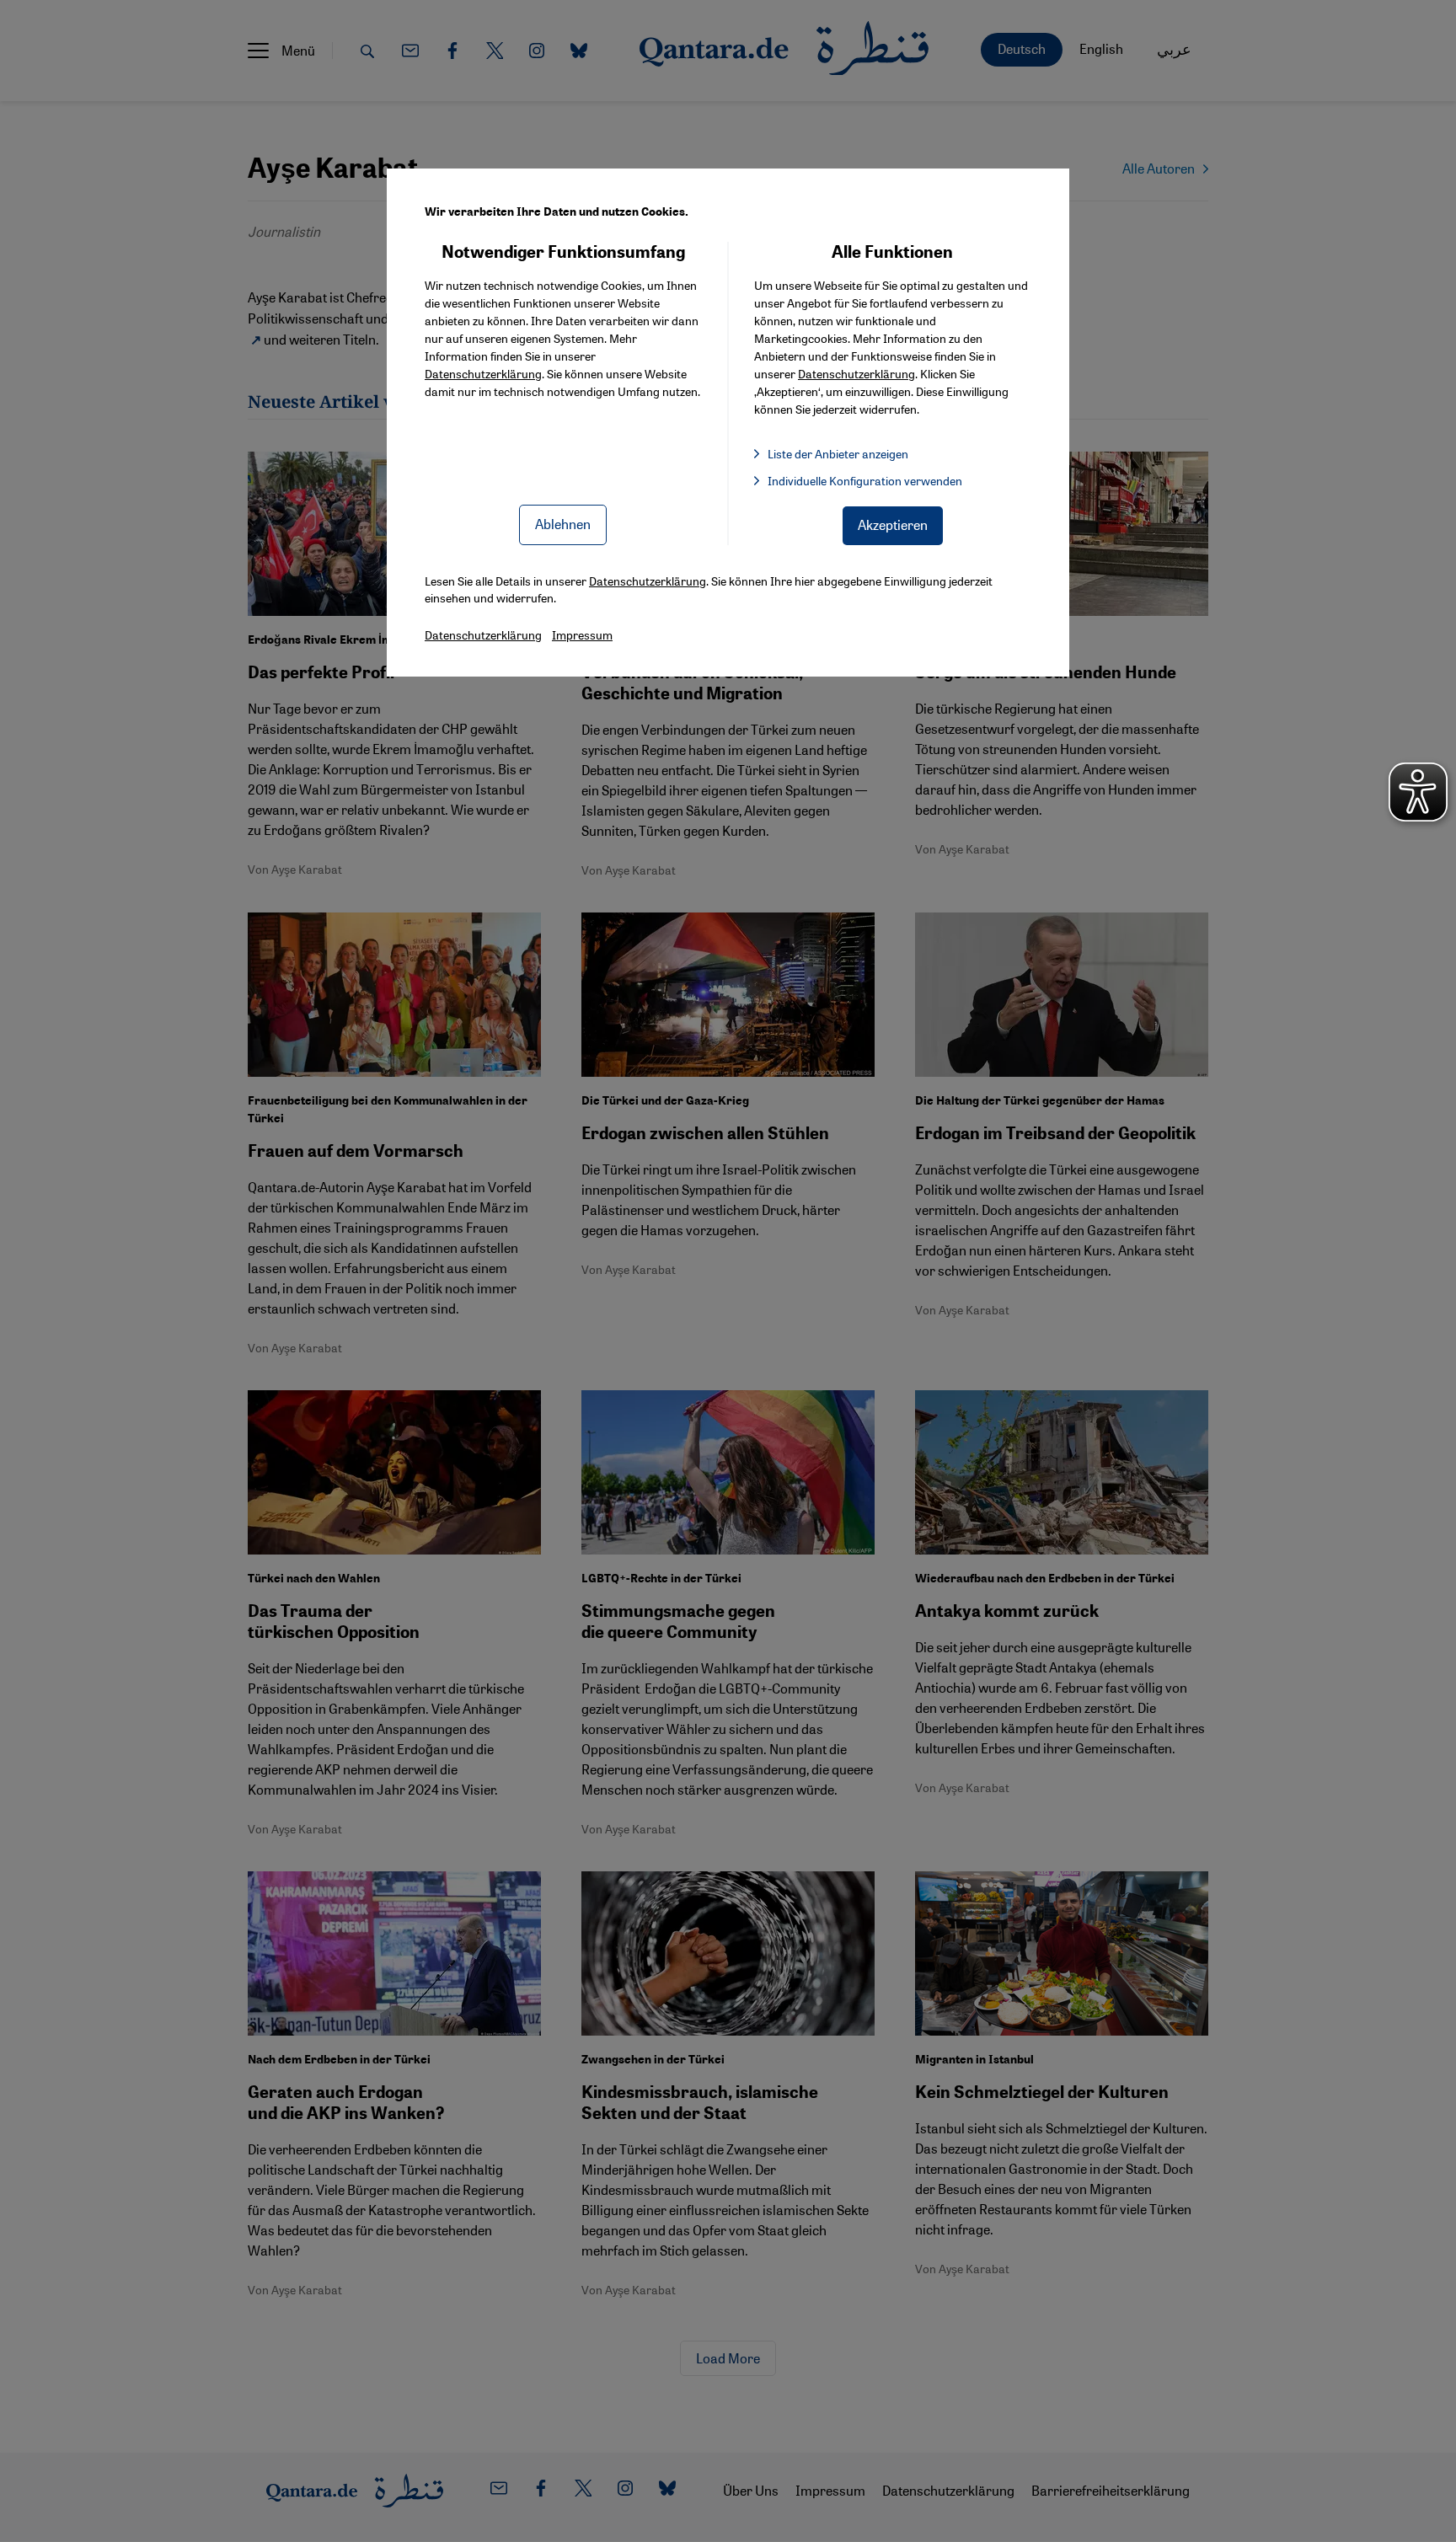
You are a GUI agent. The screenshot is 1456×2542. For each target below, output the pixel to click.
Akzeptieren (893, 524)
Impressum (582, 634)
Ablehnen (563, 524)
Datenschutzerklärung (483, 373)
